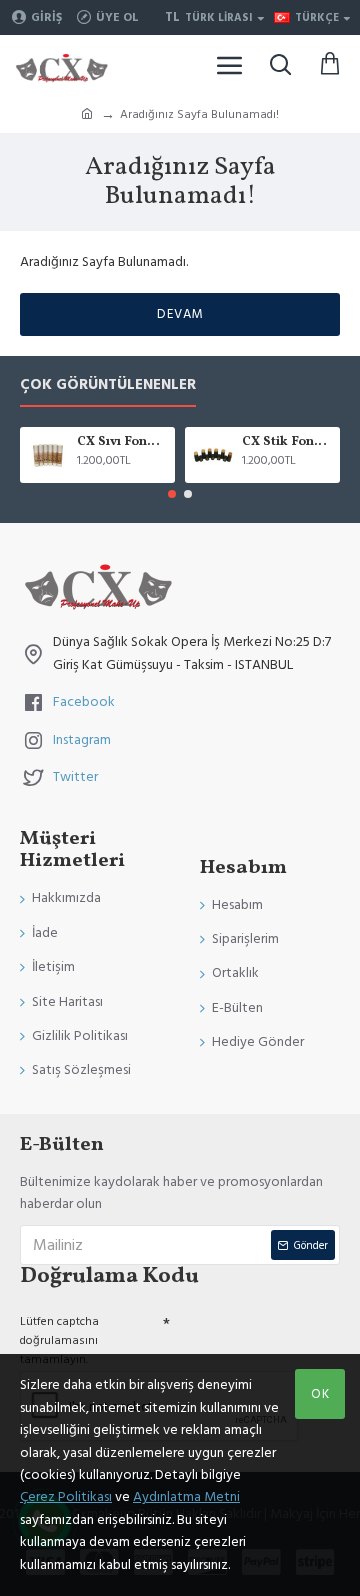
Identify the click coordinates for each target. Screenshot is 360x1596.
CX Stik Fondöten (287, 442)
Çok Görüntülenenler (108, 385)
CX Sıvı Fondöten (122, 442)
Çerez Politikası (66, 1497)
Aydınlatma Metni (186, 1497)
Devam (180, 314)
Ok (320, 1394)
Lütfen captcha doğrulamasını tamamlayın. (59, 1340)
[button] (172, 494)
